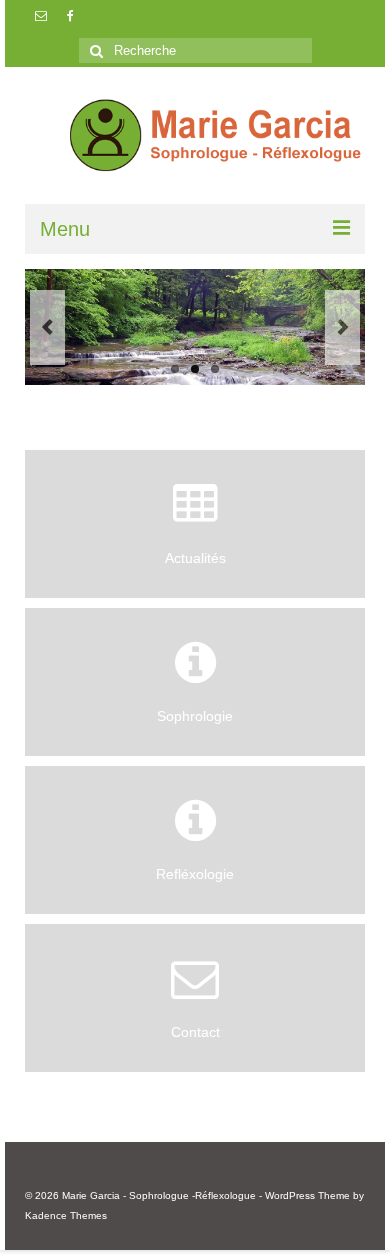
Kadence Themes (66, 1215)
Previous (47, 327)
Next (342, 327)
